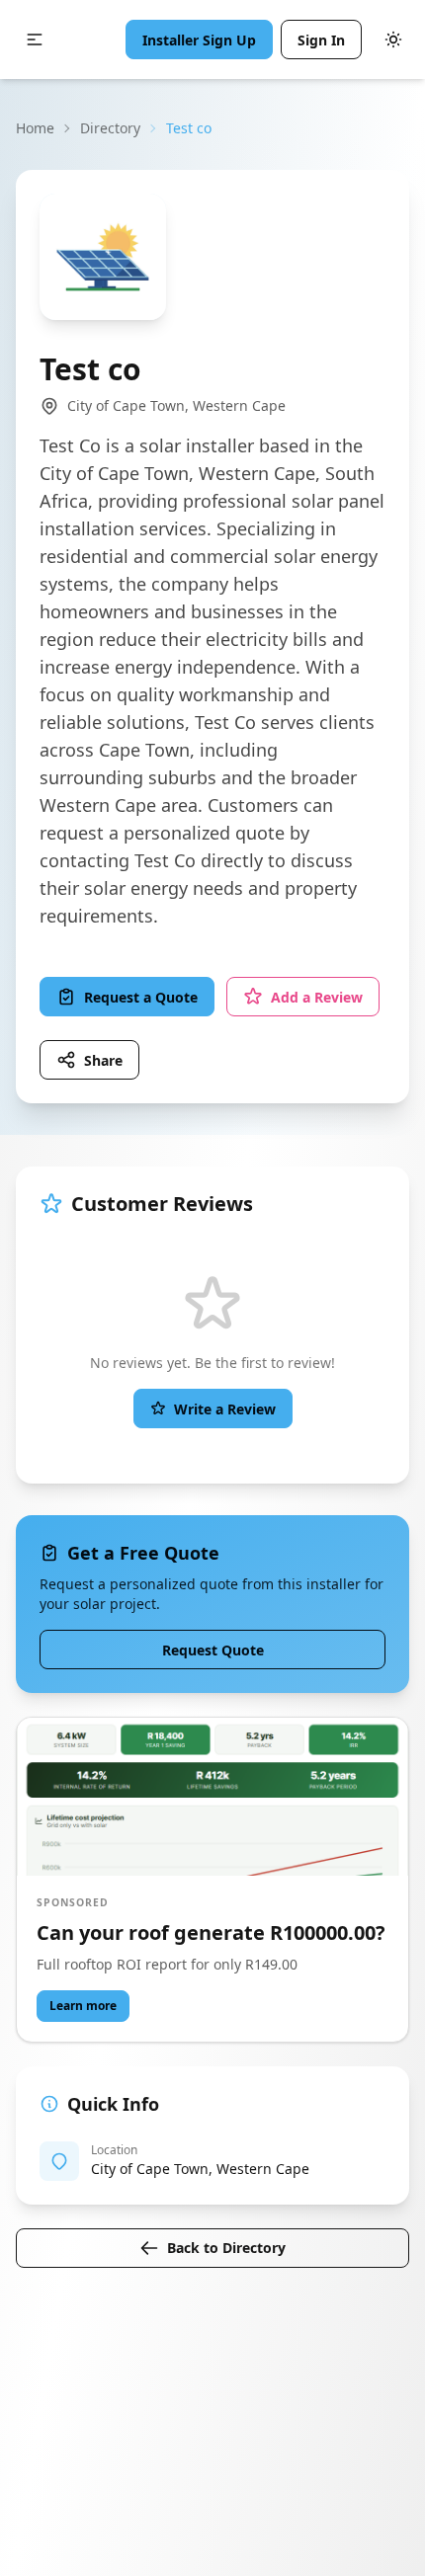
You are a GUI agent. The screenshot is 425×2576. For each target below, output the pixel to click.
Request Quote (213, 1650)
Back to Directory (226, 2248)
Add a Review (317, 997)
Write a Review (225, 1409)
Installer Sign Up (199, 40)
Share (103, 1060)
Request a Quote (141, 997)
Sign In (321, 40)
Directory (110, 128)
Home (35, 128)
